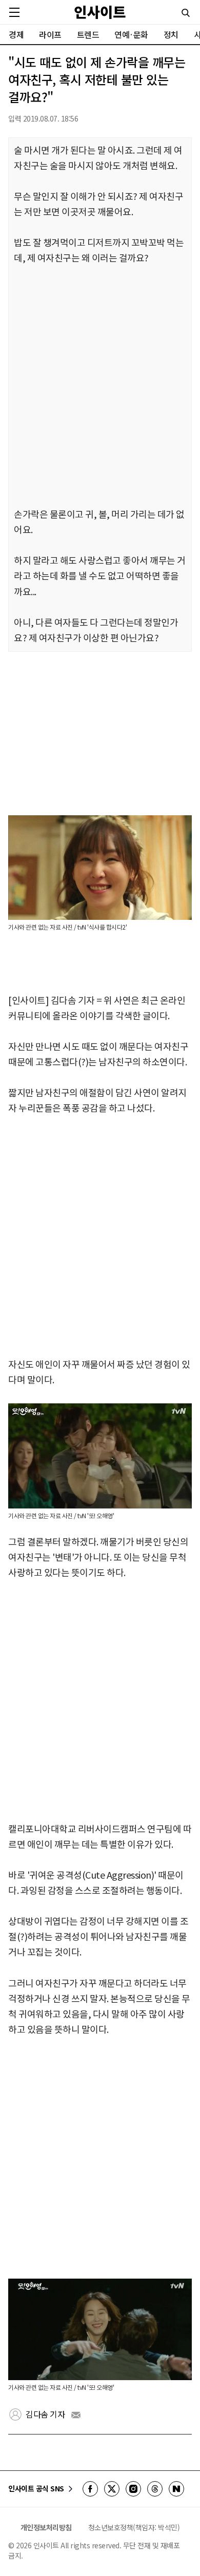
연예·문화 (131, 34)
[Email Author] (76, 2415)
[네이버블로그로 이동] (176, 2489)
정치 (171, 34)
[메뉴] (14, 12)
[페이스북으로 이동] (90, 2489)
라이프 (50, 34)
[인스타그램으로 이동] (133, 2489)
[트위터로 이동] (112, 2489)
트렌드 (88, 34)
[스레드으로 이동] (155, 2489)
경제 (16, 34)
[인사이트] (100, 12)
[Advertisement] (100, 387)
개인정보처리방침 (46, 2527)
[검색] (186, 13)
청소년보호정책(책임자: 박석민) (134, 2527)
